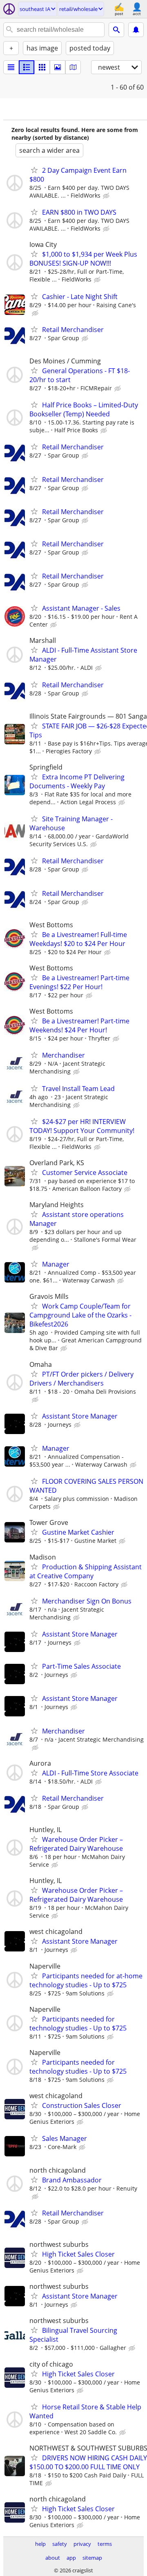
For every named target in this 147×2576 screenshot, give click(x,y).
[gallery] (58, 67)
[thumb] (27, 67)
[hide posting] (107, 196)
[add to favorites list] (34, 170)
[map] (73, 67)
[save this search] (136, 30)
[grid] (42, 67)
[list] (11, 67)
